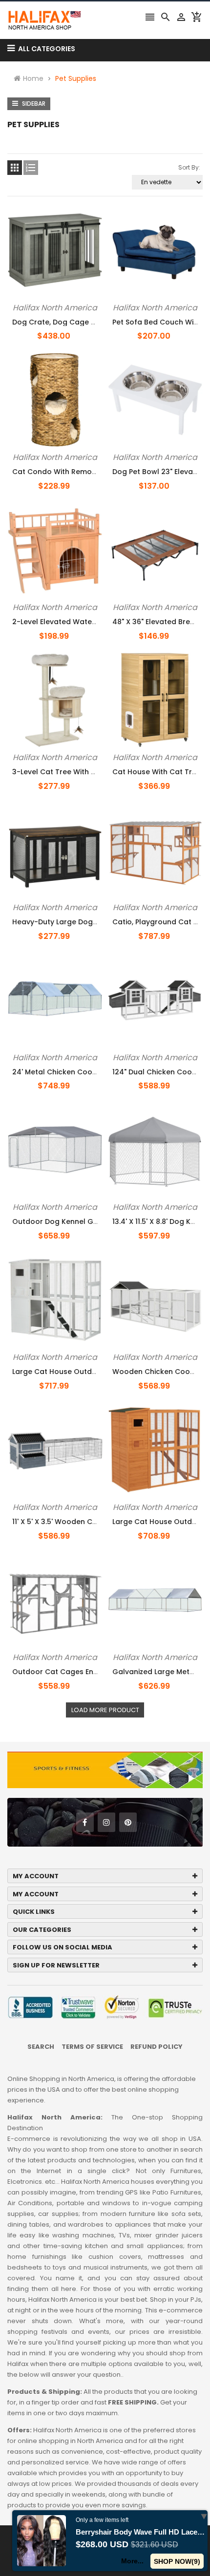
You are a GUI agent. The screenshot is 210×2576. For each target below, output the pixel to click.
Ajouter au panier (47, 301)
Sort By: (189, 167)
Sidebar (33, 104)
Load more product (105, 1710)
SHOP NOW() (177, 2561)
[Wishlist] (87, 301)
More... (132, 2561)
